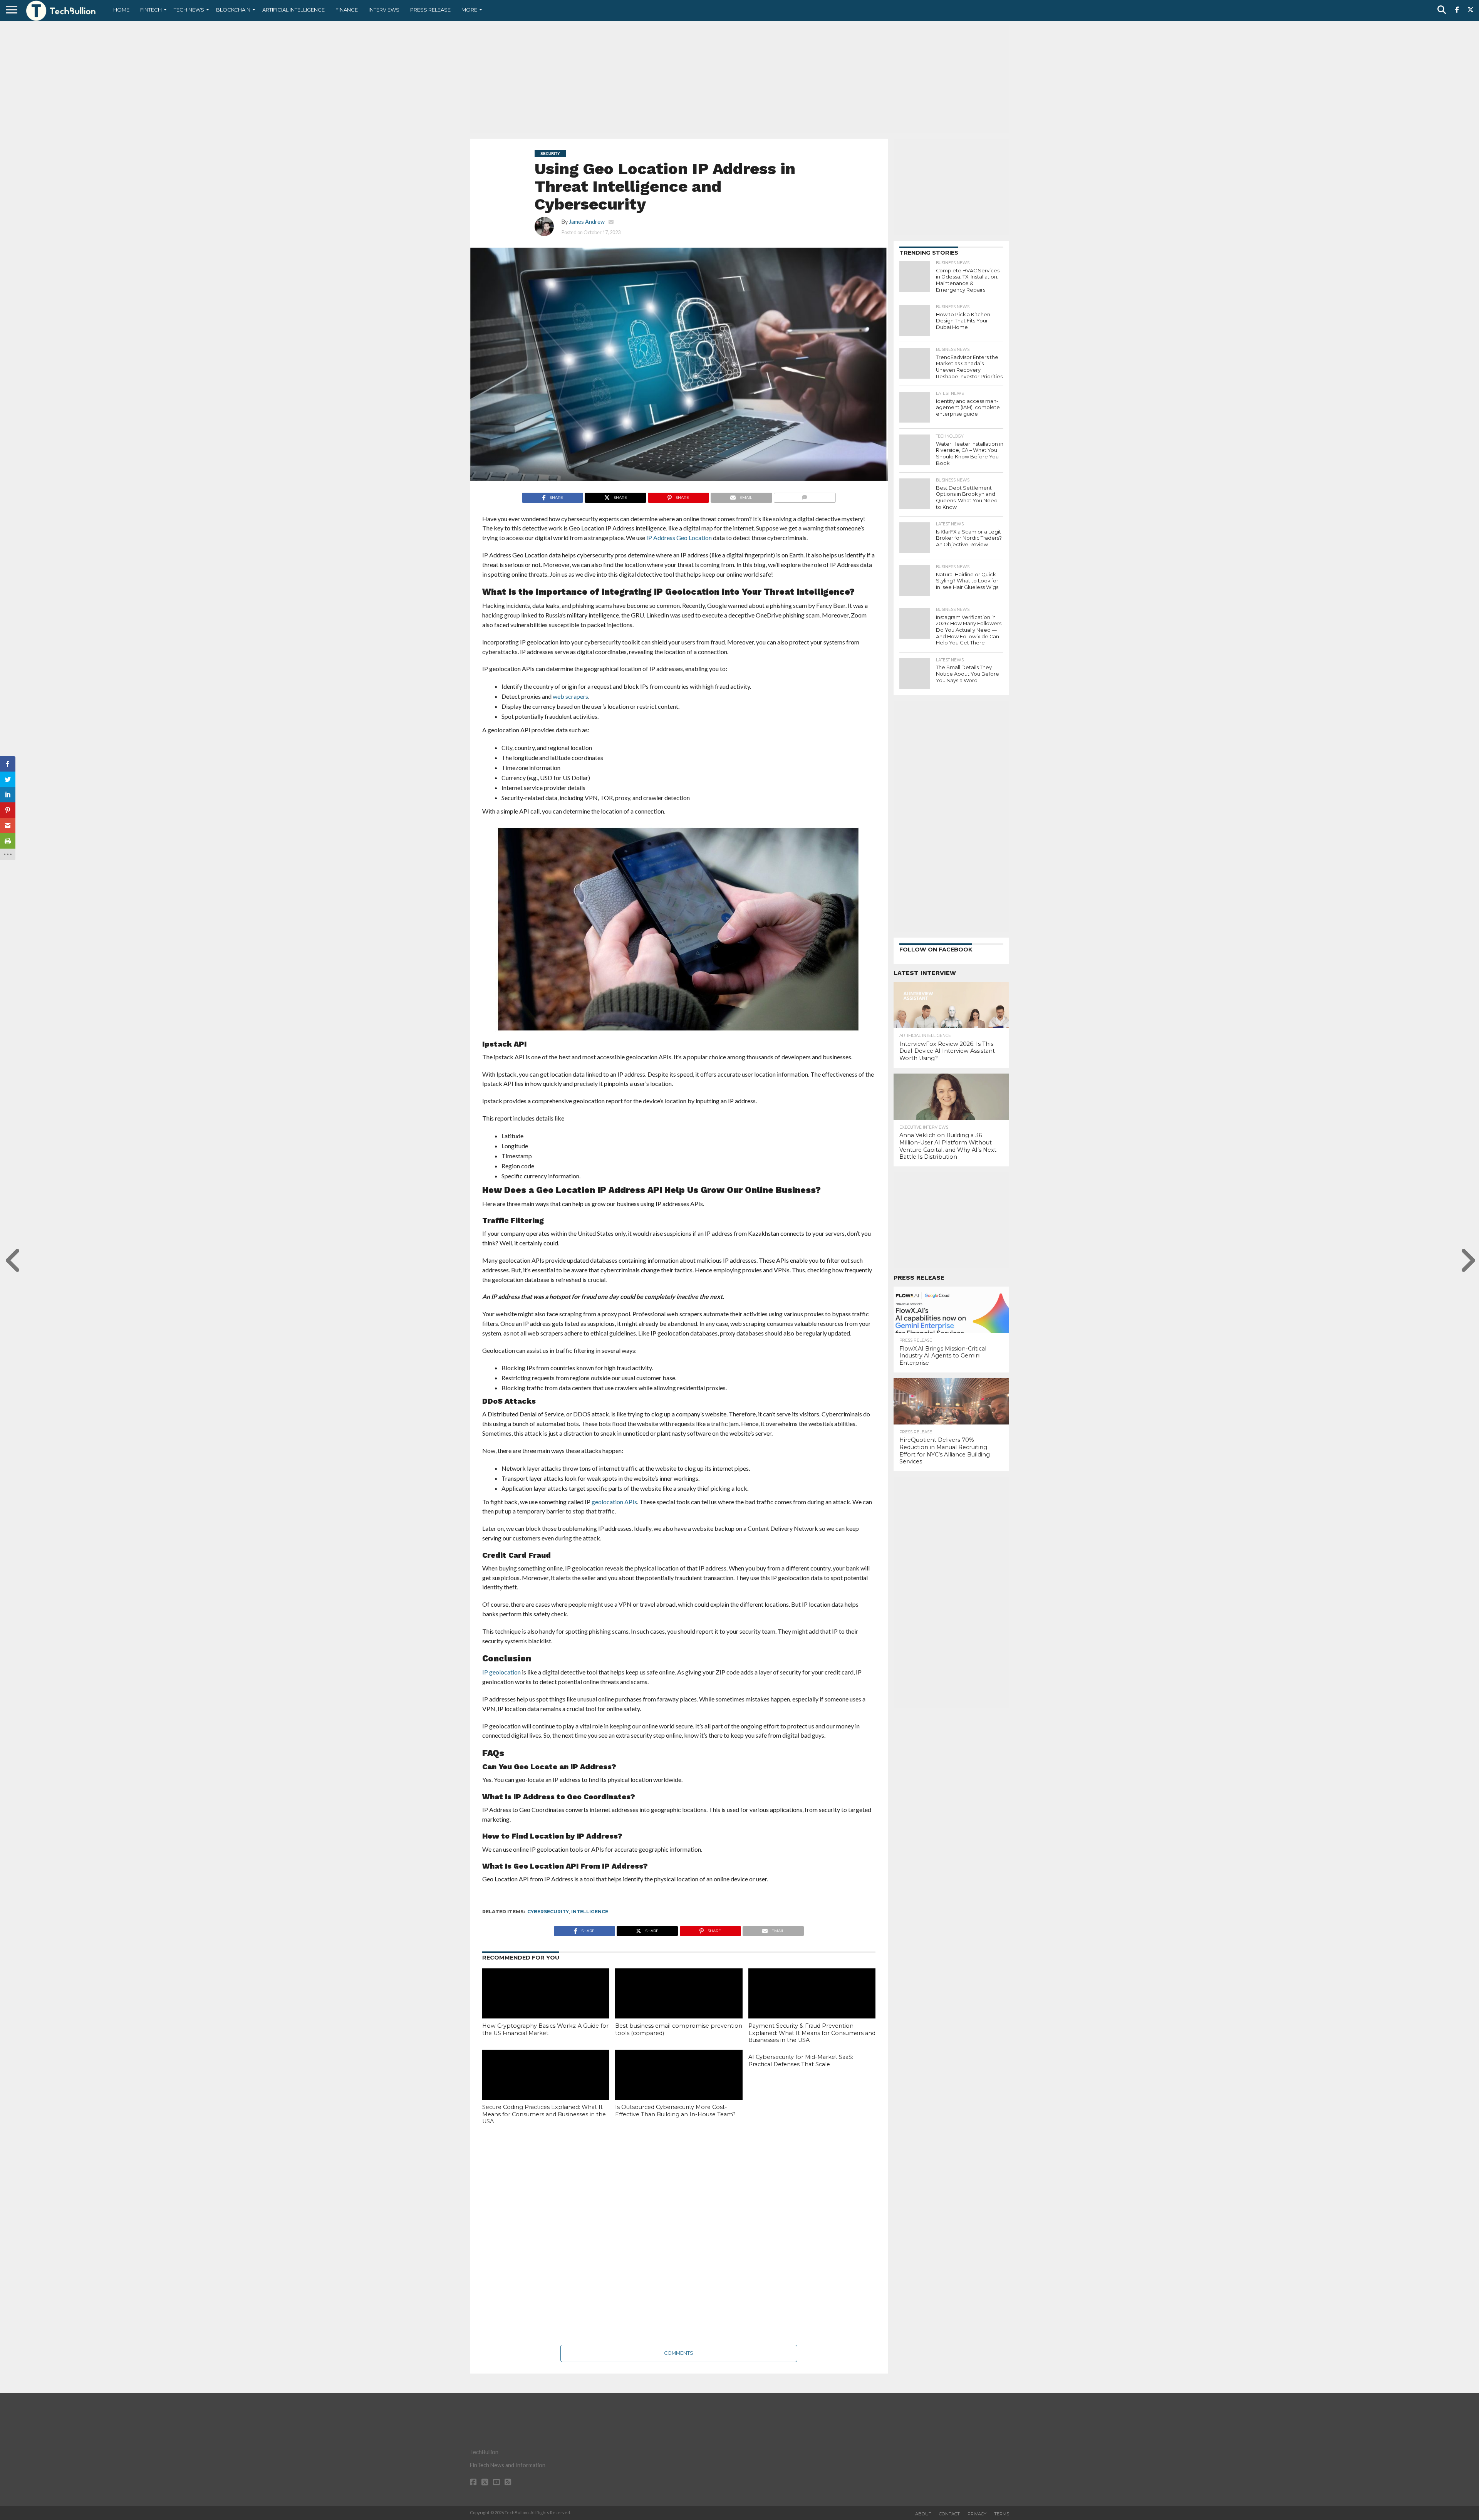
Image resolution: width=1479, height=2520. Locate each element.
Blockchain (233, 10)
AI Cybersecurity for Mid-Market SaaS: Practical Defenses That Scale (801, 2061)
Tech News (189, 10)
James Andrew (587, 222)
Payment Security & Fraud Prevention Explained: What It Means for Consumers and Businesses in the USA (812, 2033)
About (923, 2514)
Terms (1002, 2514)
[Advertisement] (739, 79)
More (469, 10)
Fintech (151, 10)
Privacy (977, 2514)
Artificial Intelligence (293, 10)
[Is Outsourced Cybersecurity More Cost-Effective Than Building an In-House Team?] (679, 2088)
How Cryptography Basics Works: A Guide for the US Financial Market (545, 2029)
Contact (949, 2514)
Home (121, 10)
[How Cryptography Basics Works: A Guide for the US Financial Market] (546, 2007)
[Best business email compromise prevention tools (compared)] (679, 2007)
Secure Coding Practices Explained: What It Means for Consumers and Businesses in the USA (544, 2114)
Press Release (430, 10)
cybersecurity (548, 1912)
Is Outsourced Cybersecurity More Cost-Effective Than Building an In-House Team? (675, 2111)
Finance (347, 10)
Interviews (384, 10)
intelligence (590, 1912)
